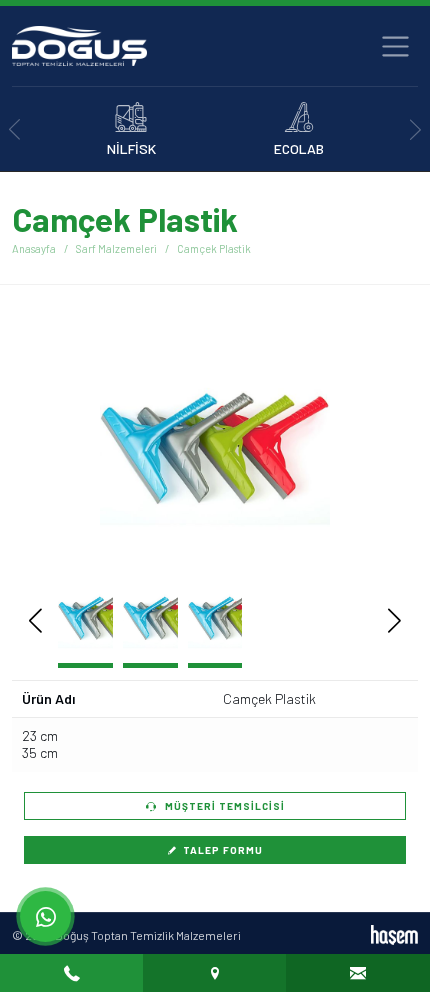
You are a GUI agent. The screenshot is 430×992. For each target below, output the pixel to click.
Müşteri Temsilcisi (223, 806)
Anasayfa (34, 248)
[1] (395, 46)
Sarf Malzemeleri (116, 248)
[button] (364, 448)
